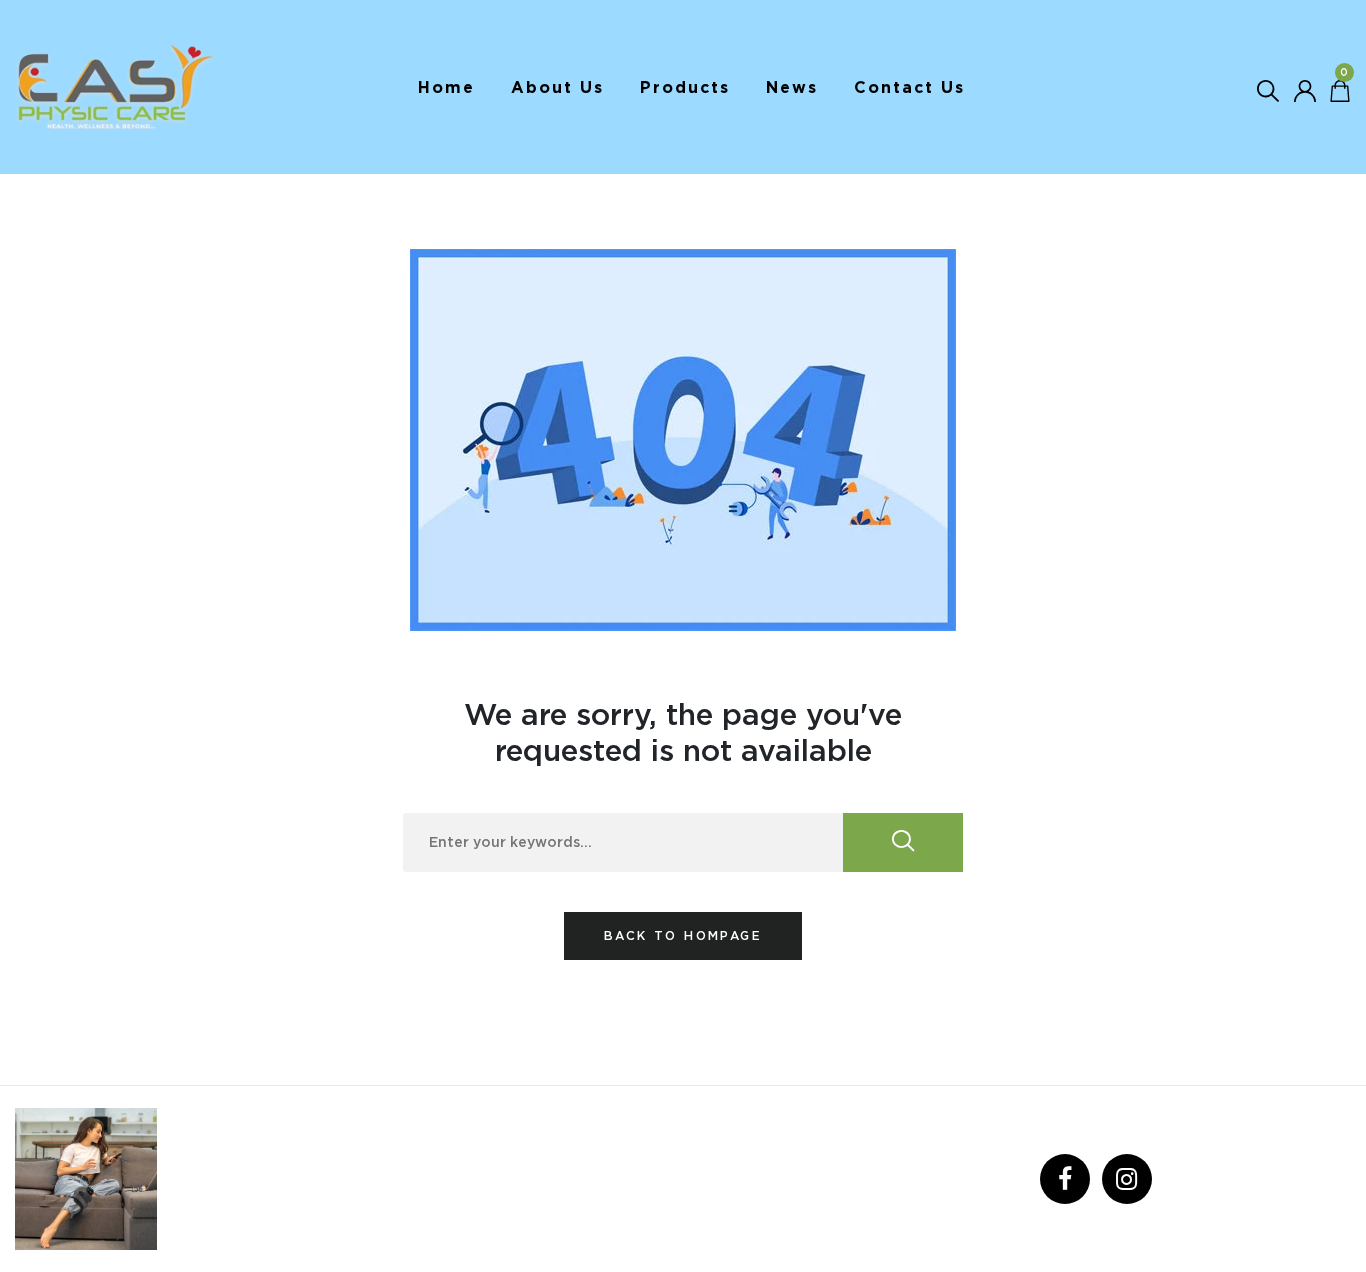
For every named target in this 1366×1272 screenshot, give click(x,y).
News (792, 87)
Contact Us (909, 87)
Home (446, 87)
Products (685, 87)
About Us (557, 87)
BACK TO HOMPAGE (683, 935)
